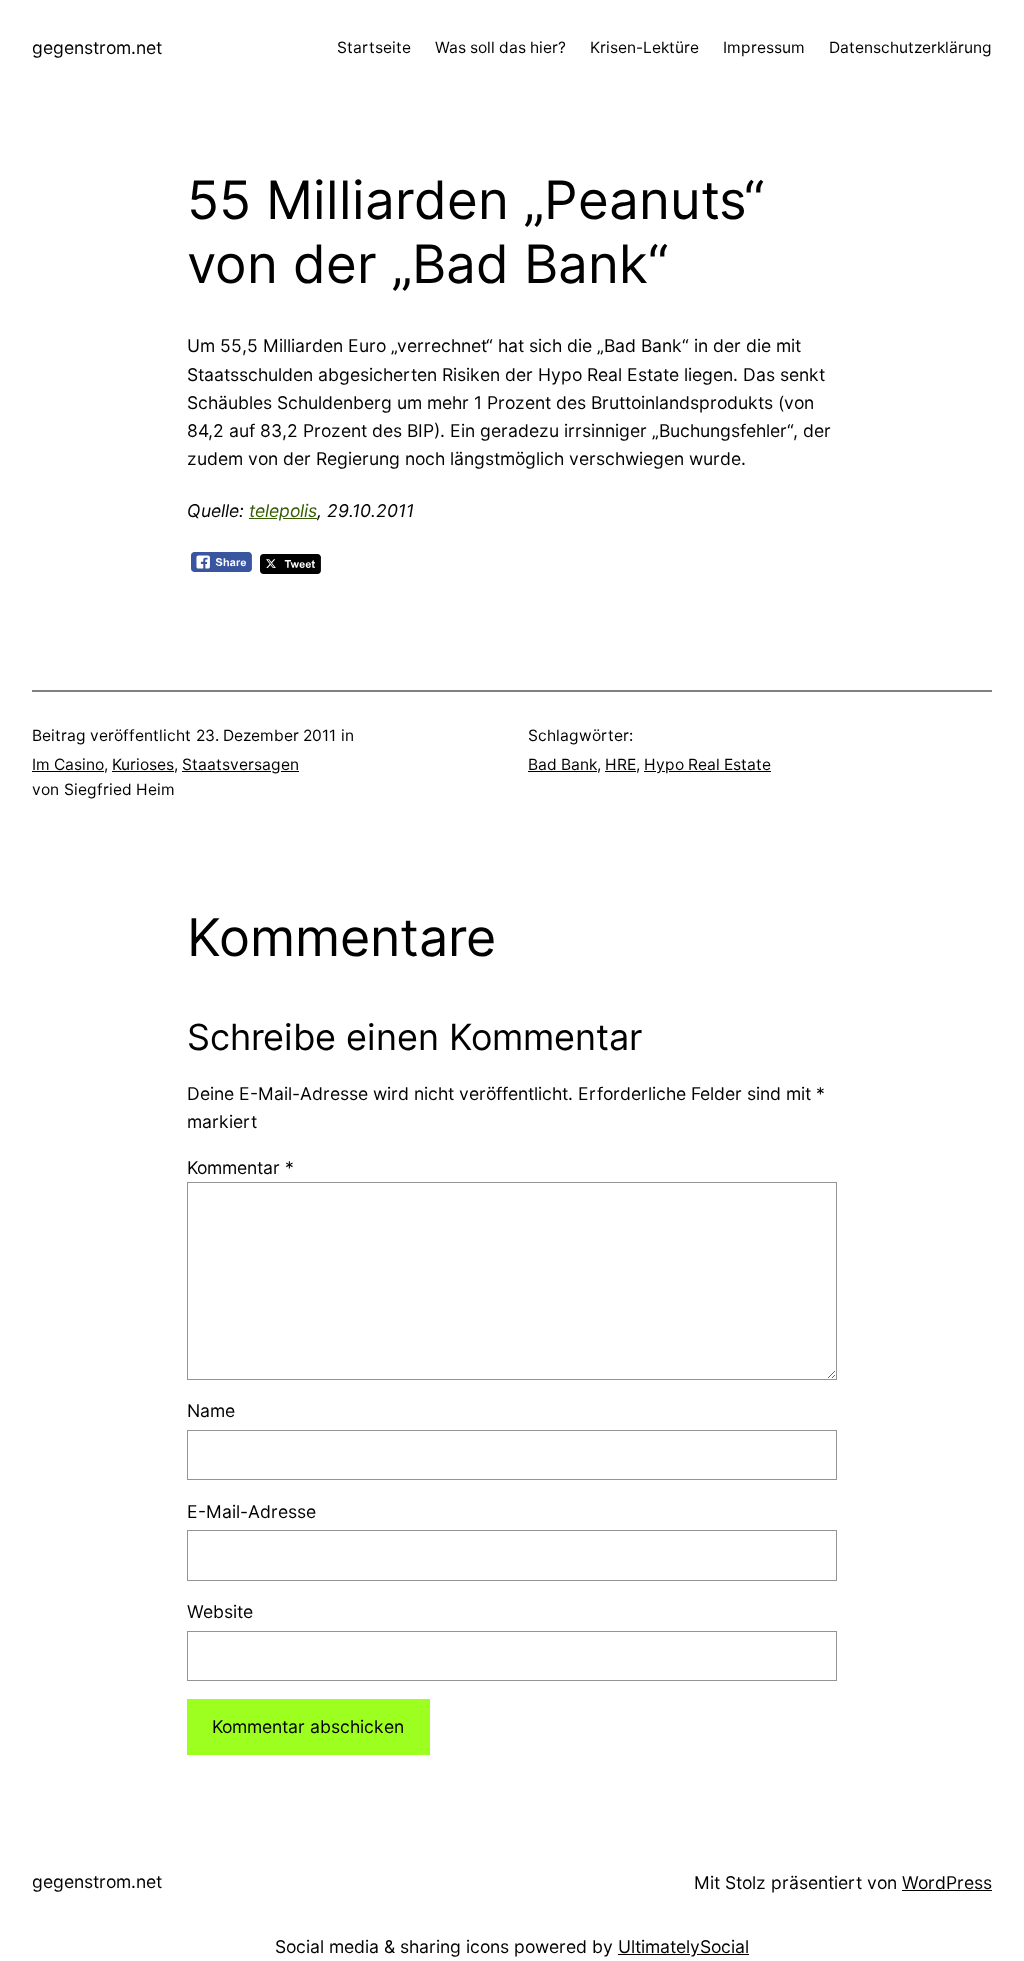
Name (211, 1410)
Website (220, 1611)
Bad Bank (562, 764)
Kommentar (240, 1167)
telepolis (283, 510)
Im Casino (68, 764)
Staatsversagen (240, 764)
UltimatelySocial (683, 1946)
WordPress (947, 1882)
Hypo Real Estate (707, 764)
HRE (620, 764)
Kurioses (143, 764)
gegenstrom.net (97, 47)
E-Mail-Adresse (251, 1511)
